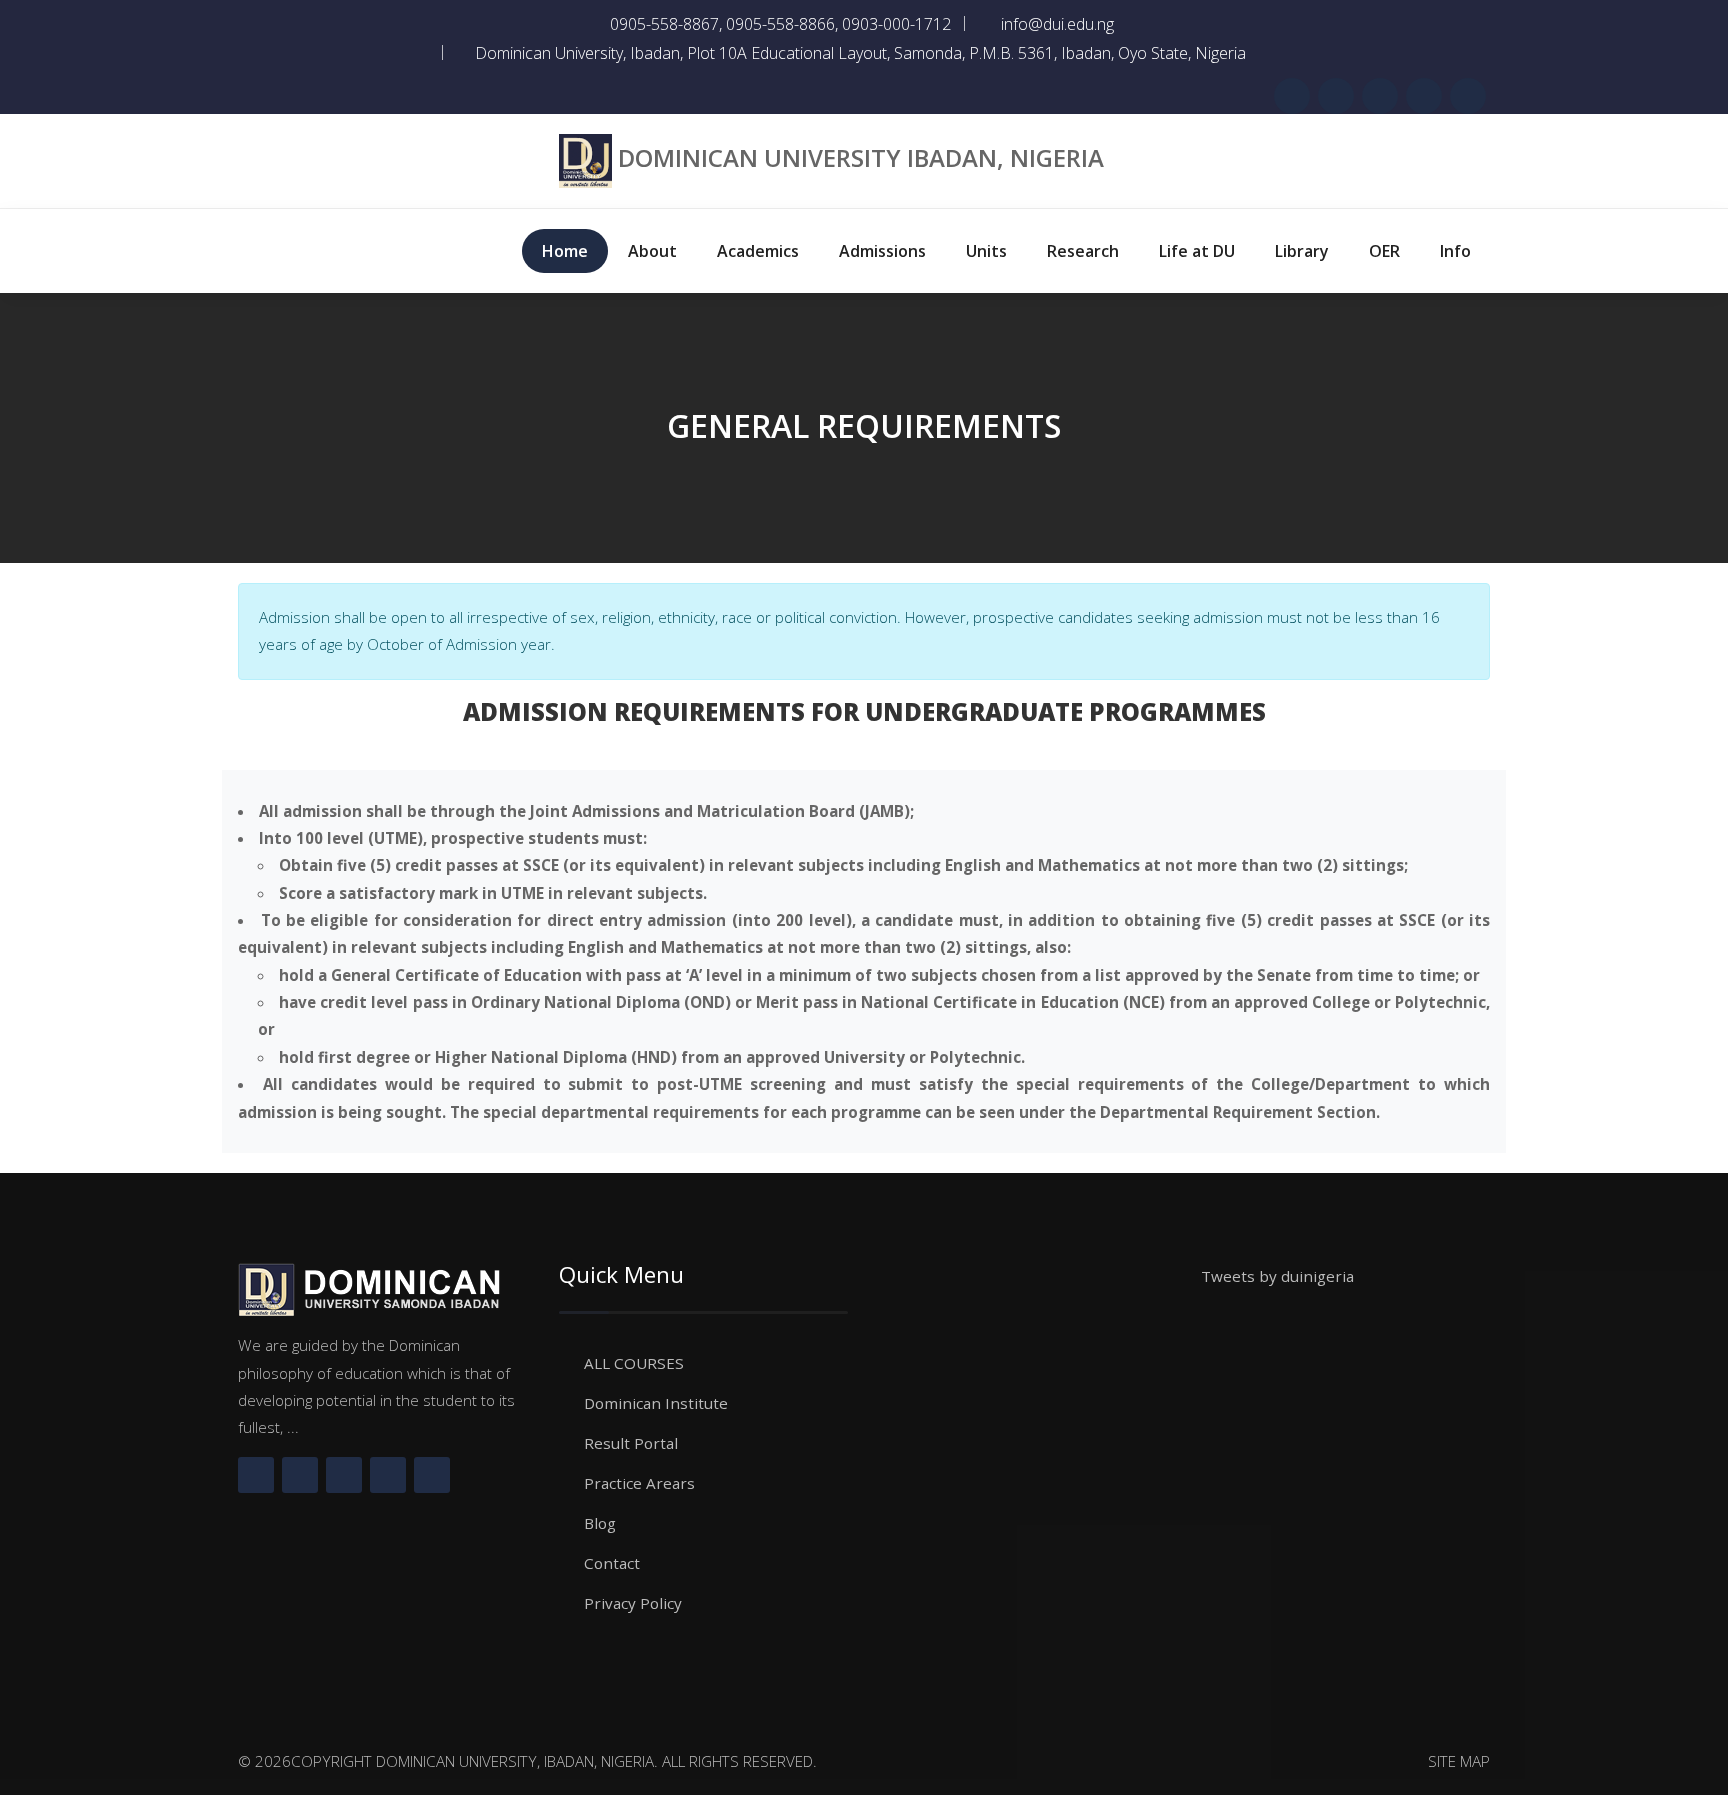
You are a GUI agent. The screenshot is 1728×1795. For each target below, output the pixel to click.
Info (1455, 251)
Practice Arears (639, 1483)
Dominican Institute (656, 1403)
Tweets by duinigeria (1277, 1276)
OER (1384, 251)
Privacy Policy (633, 1603)
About (652, 251)
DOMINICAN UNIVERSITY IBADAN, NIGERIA (861, 157)
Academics (758, 251)
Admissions (882, 251)
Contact (612, 1563)
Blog (600, 1523)
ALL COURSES (634, 1363)
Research (1083, 251)
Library (1302, 251)
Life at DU (1197, 251)
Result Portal (631, 1443)
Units (986, 251)
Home (565, 251)
